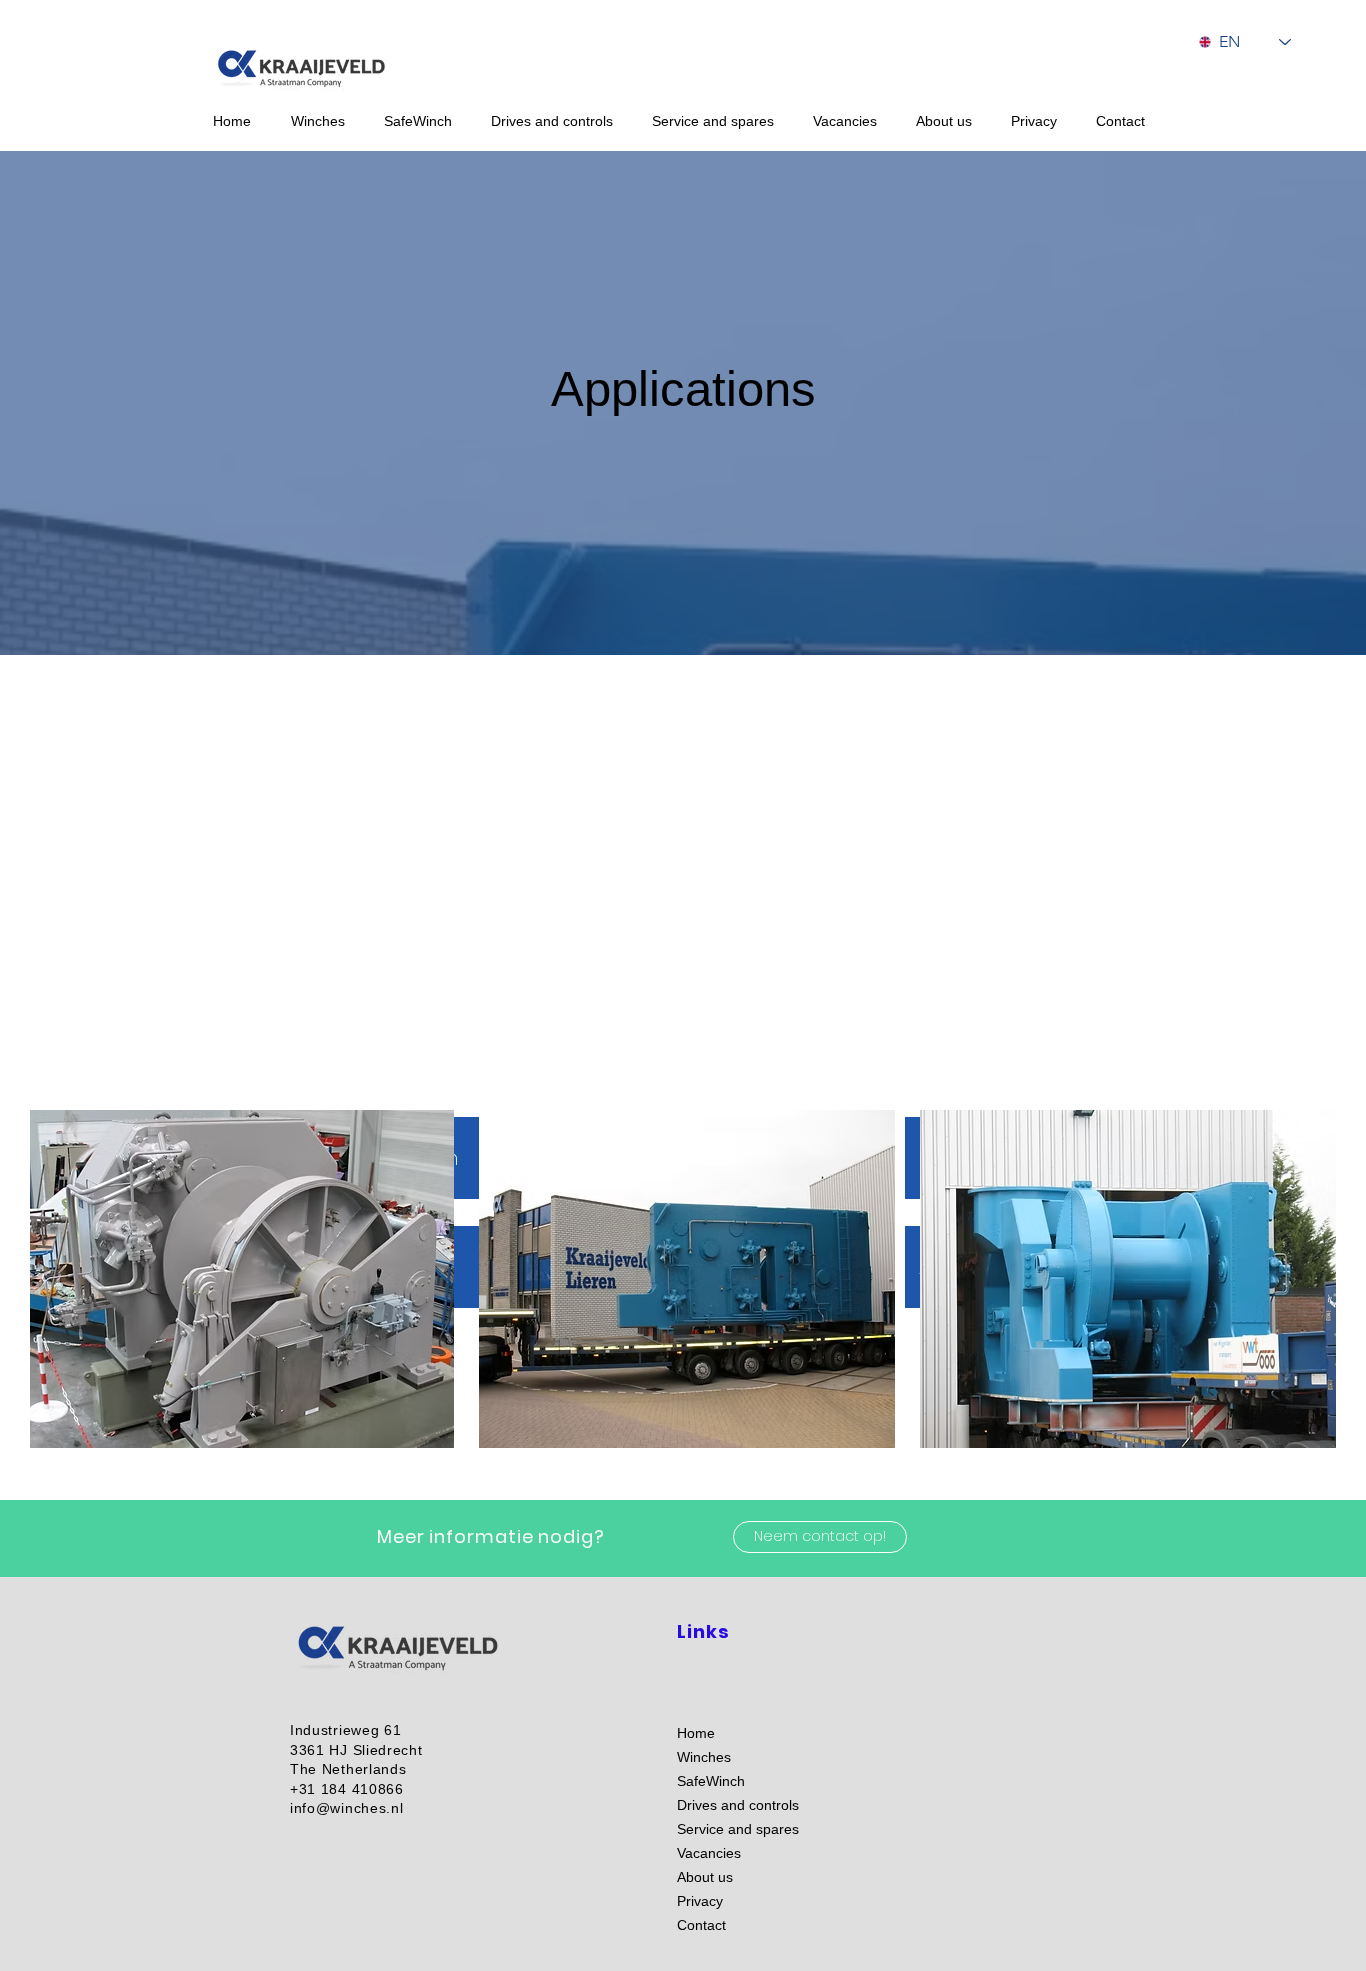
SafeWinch (711, 1781)
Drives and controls (738, 1805)
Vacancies (709, 1853)
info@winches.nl (347, 1808)
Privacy (700, 1901)
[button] (327, 121)
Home (696, 1733)
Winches (704, 1757)
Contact (701, 1925)
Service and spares (738, 1829)
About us (705, 1877)
